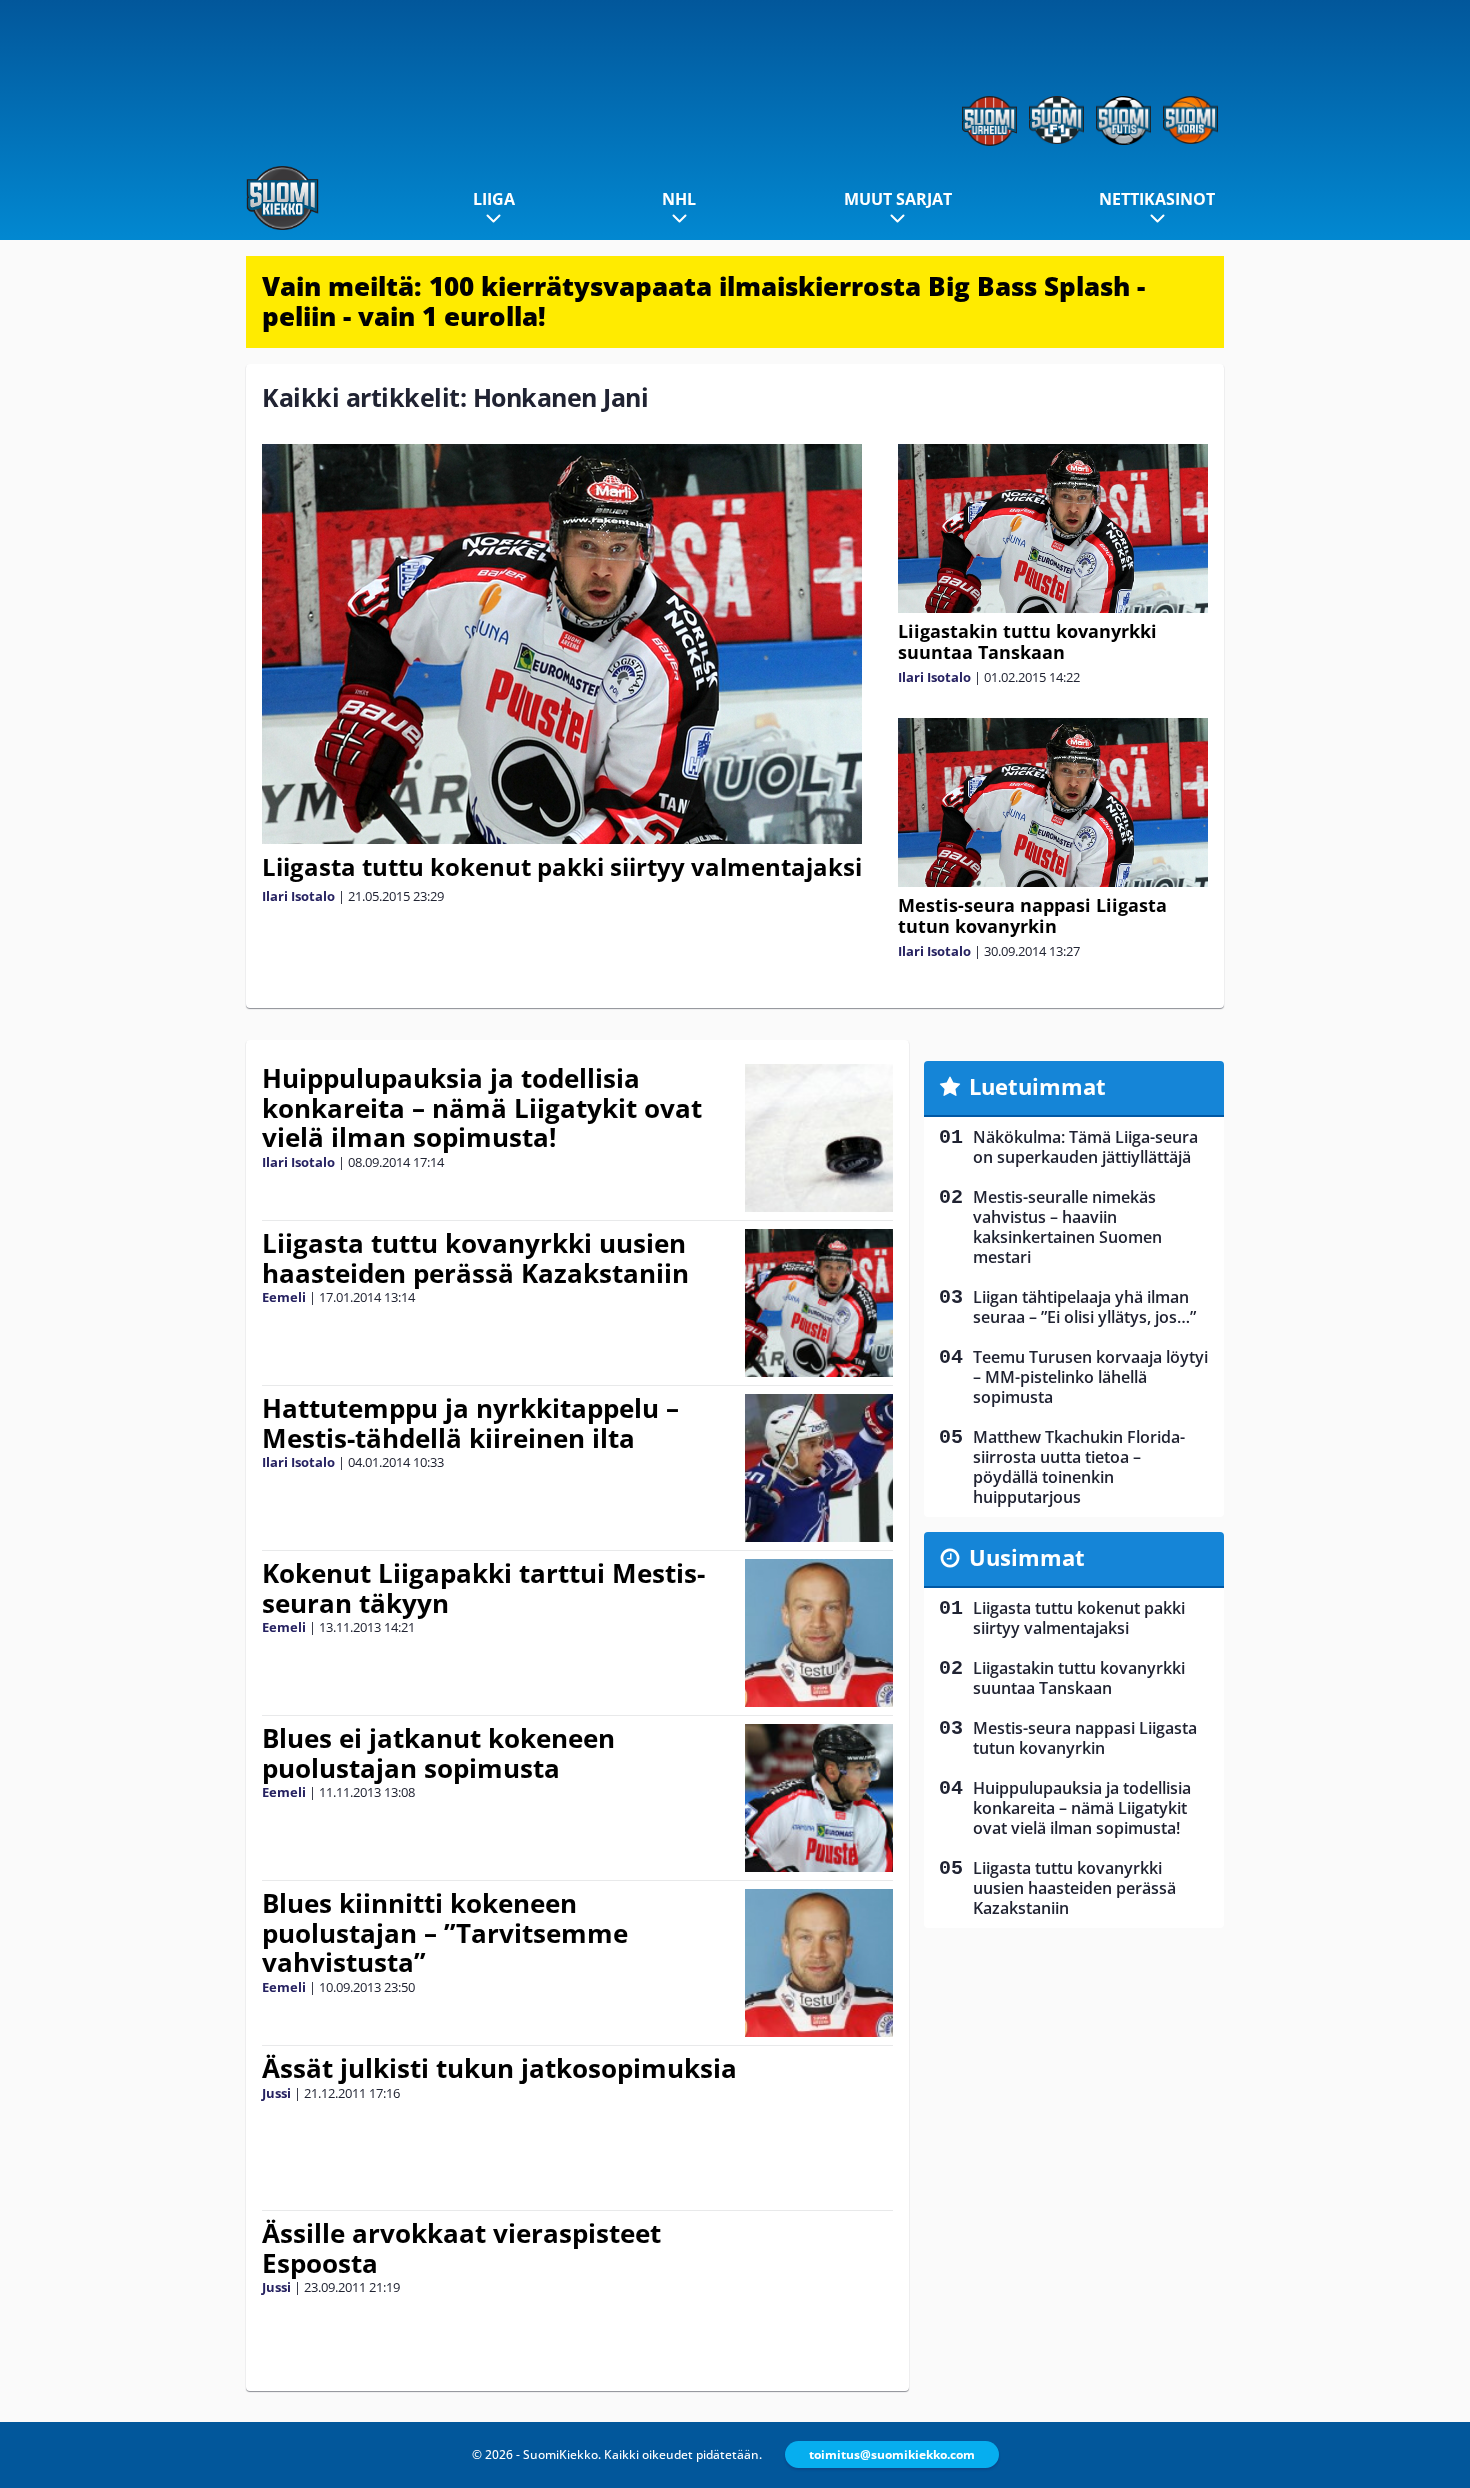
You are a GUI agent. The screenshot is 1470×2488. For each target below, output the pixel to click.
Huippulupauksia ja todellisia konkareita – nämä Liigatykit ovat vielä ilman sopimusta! (482, 1108)
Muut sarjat (898, 199)
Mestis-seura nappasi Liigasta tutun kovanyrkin (1032, 915)
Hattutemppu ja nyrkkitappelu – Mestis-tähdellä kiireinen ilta (470, 1423)
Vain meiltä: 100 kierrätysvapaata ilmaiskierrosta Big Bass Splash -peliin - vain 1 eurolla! (703, 301)
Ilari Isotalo (298, 896)
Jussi (276, 2093)
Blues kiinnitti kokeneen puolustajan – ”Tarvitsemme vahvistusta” (445, 1933)
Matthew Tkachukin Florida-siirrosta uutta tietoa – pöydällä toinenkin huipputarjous (1079, 1467)
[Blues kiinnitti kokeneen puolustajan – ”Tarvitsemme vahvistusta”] (819, 1963)
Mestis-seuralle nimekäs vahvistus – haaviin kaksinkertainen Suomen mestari (1067, 1227)
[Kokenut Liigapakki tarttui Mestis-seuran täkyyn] (819, 1633)
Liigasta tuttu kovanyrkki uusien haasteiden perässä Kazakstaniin (475, 1258)
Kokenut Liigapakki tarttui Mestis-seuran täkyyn (483, 1588)
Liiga (494, 199)
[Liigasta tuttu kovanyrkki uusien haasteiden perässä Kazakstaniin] (819, 1303)
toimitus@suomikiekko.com (892, 2454)
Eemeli (284, 1297)
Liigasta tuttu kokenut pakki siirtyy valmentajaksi (562, 866)
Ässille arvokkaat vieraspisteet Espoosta (461, 2248)
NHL (679, 199)
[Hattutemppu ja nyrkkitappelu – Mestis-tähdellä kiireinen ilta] (819, 1468)
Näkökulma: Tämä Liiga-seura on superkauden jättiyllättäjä (1085, 1147)
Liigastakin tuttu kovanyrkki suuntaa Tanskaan (1027, 641)
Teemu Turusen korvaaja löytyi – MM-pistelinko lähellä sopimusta (1090, 1377)
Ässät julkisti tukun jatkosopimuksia (499, 2068)
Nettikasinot (1157, 199)
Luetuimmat (1037, 1086)
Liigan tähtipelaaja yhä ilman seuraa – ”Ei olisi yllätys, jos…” (1084, 1307)
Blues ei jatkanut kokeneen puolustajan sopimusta (438, 1753)
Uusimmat (1027, 1557)
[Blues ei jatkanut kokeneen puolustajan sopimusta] (819, 1798)
